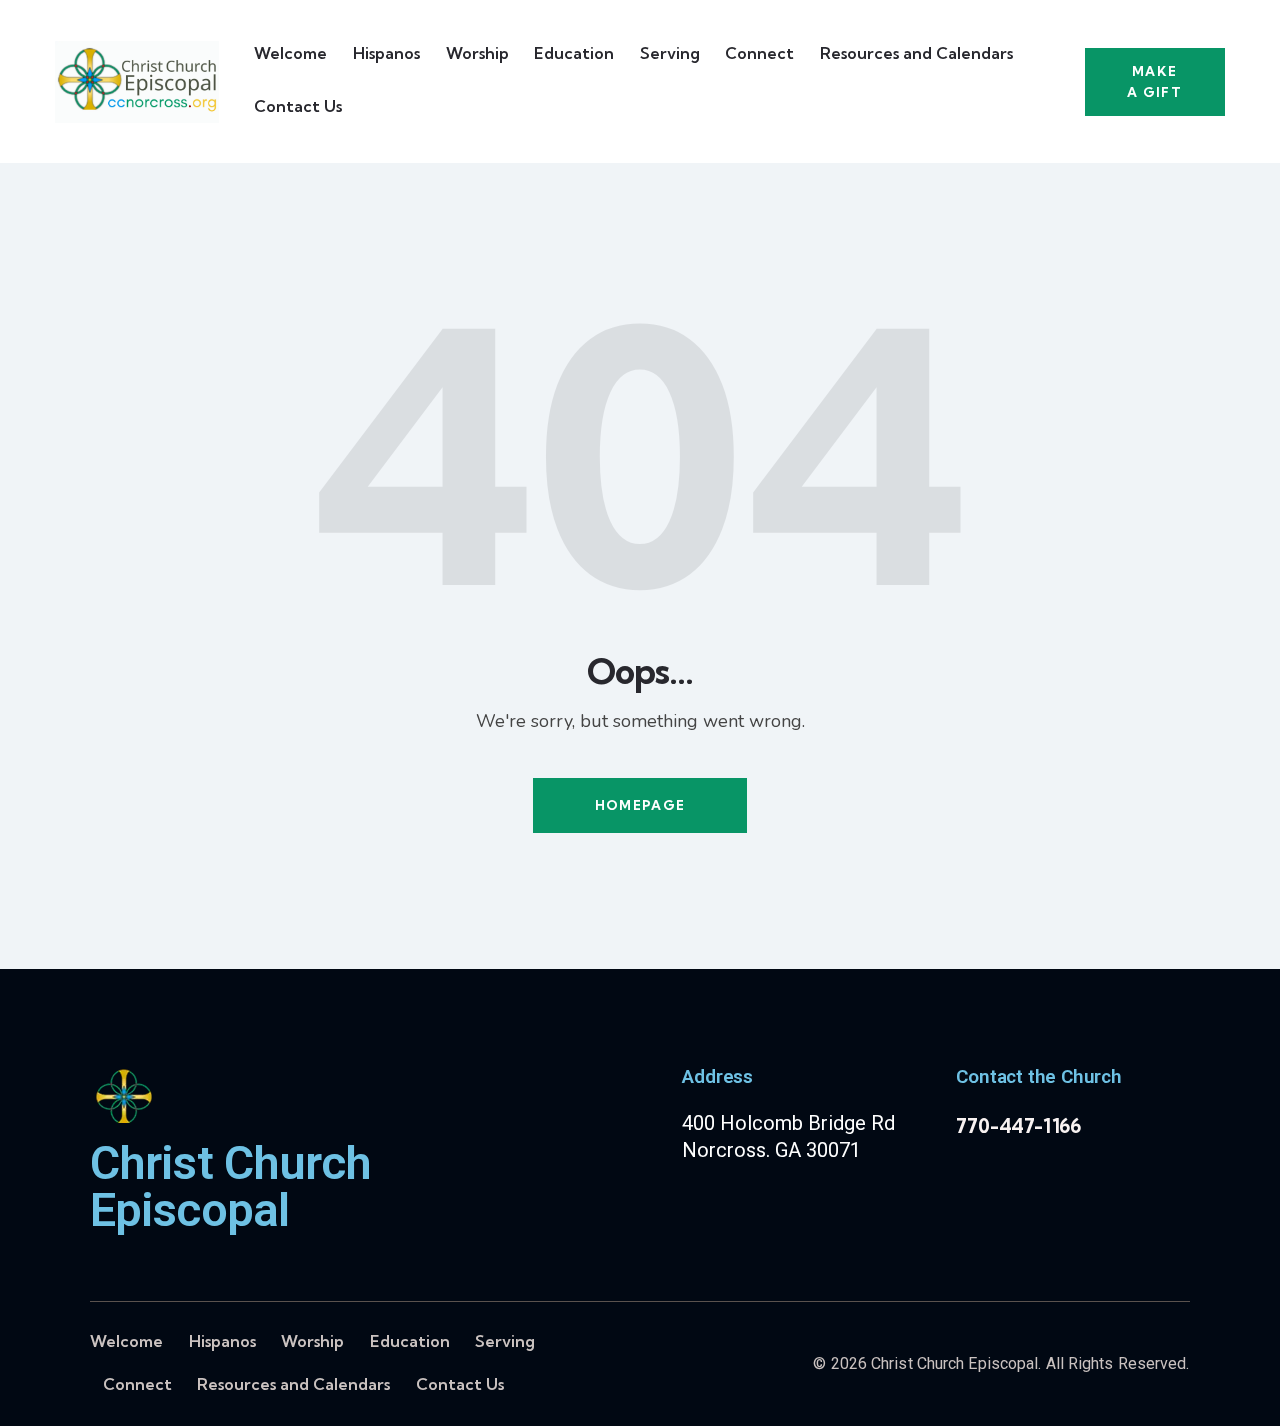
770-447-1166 (1018, 1126)
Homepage (640, 805)
